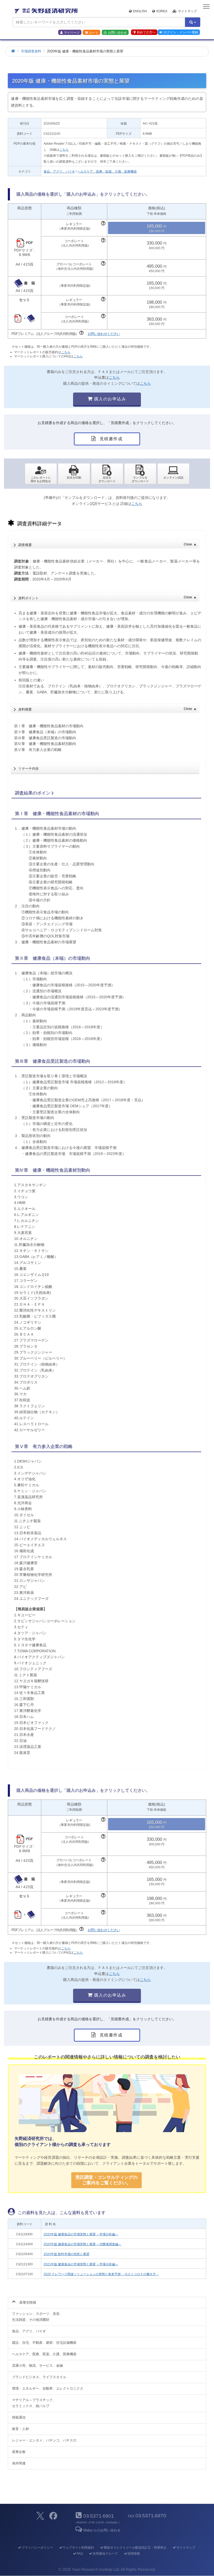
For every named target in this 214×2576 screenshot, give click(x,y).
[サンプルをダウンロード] (140, 474)
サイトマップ (187, 11)
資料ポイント (107, 598)
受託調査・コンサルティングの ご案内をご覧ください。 (106, 2180)
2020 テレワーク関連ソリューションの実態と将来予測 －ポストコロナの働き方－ (101, 2274)
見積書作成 (110, 439)
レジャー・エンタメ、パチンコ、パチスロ (44, 2440)
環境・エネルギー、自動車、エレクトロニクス (48, 2388)
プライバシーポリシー (37, 2548)
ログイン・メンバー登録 (181, 32)
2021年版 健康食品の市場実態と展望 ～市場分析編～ (81, 2264)
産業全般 (19, 2452)
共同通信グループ (105, 2554)
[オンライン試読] (173, 474)
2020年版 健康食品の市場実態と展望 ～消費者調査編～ (82, 2244)
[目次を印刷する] (74, 474)
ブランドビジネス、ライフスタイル (39, 2377)
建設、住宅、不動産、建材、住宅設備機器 (44, 2343)
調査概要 (107, 545)
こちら (64, 150)
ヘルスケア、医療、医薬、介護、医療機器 (107, 172)
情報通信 (19, 2417)
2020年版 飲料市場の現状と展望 (66, 2254)
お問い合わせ (117, 33)
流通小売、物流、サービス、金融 (37, 2366)
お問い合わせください (104, 334)
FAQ (80, 2554)
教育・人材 (20, 2429)
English (140, 11)
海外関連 (19, 2463)
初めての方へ (146, 32)
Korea (162, 11)
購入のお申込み (109, 399)
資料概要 (107, 709)
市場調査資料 (31, 51)
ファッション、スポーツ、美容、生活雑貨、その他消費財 (37, 2317)
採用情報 (134, 2554)
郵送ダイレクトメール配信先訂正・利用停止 (135, 2548)
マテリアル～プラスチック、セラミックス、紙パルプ (34, 2403)
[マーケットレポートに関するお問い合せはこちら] (41, 474)
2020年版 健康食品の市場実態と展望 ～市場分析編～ (81, 2234)
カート (94, 33)
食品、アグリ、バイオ (59, 172)
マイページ (72, 33)
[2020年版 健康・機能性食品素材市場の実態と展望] (107, 474)
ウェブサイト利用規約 (78, 2548)
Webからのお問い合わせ (102, 2530)
